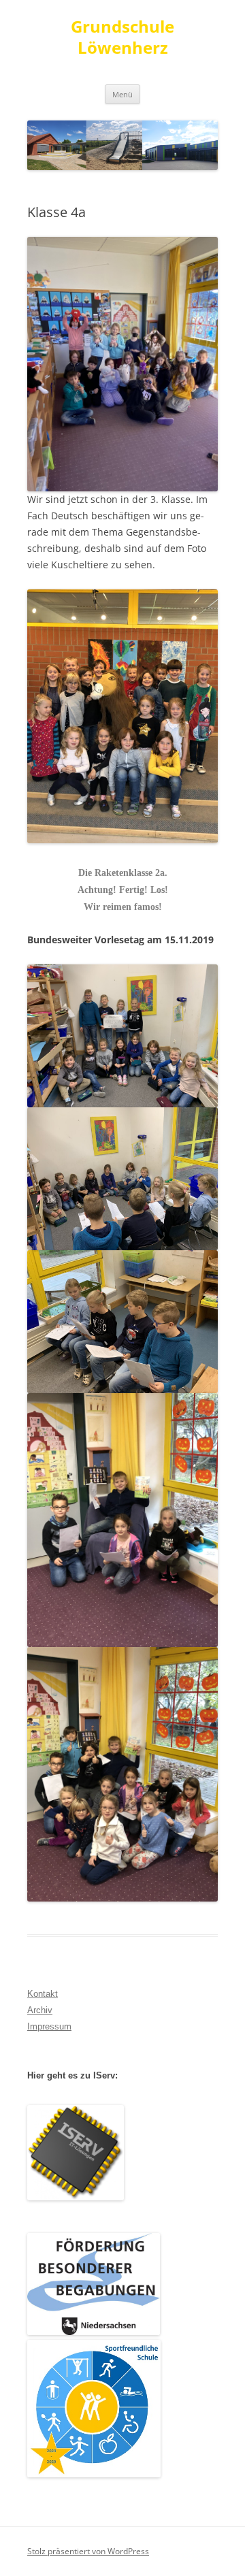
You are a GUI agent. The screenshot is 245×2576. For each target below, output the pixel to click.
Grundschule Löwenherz (122, 37)
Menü (122, 94)
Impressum (49, 2026)
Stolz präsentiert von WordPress (88, 2551)
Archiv (40, 2010)
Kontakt (43, 1994)
